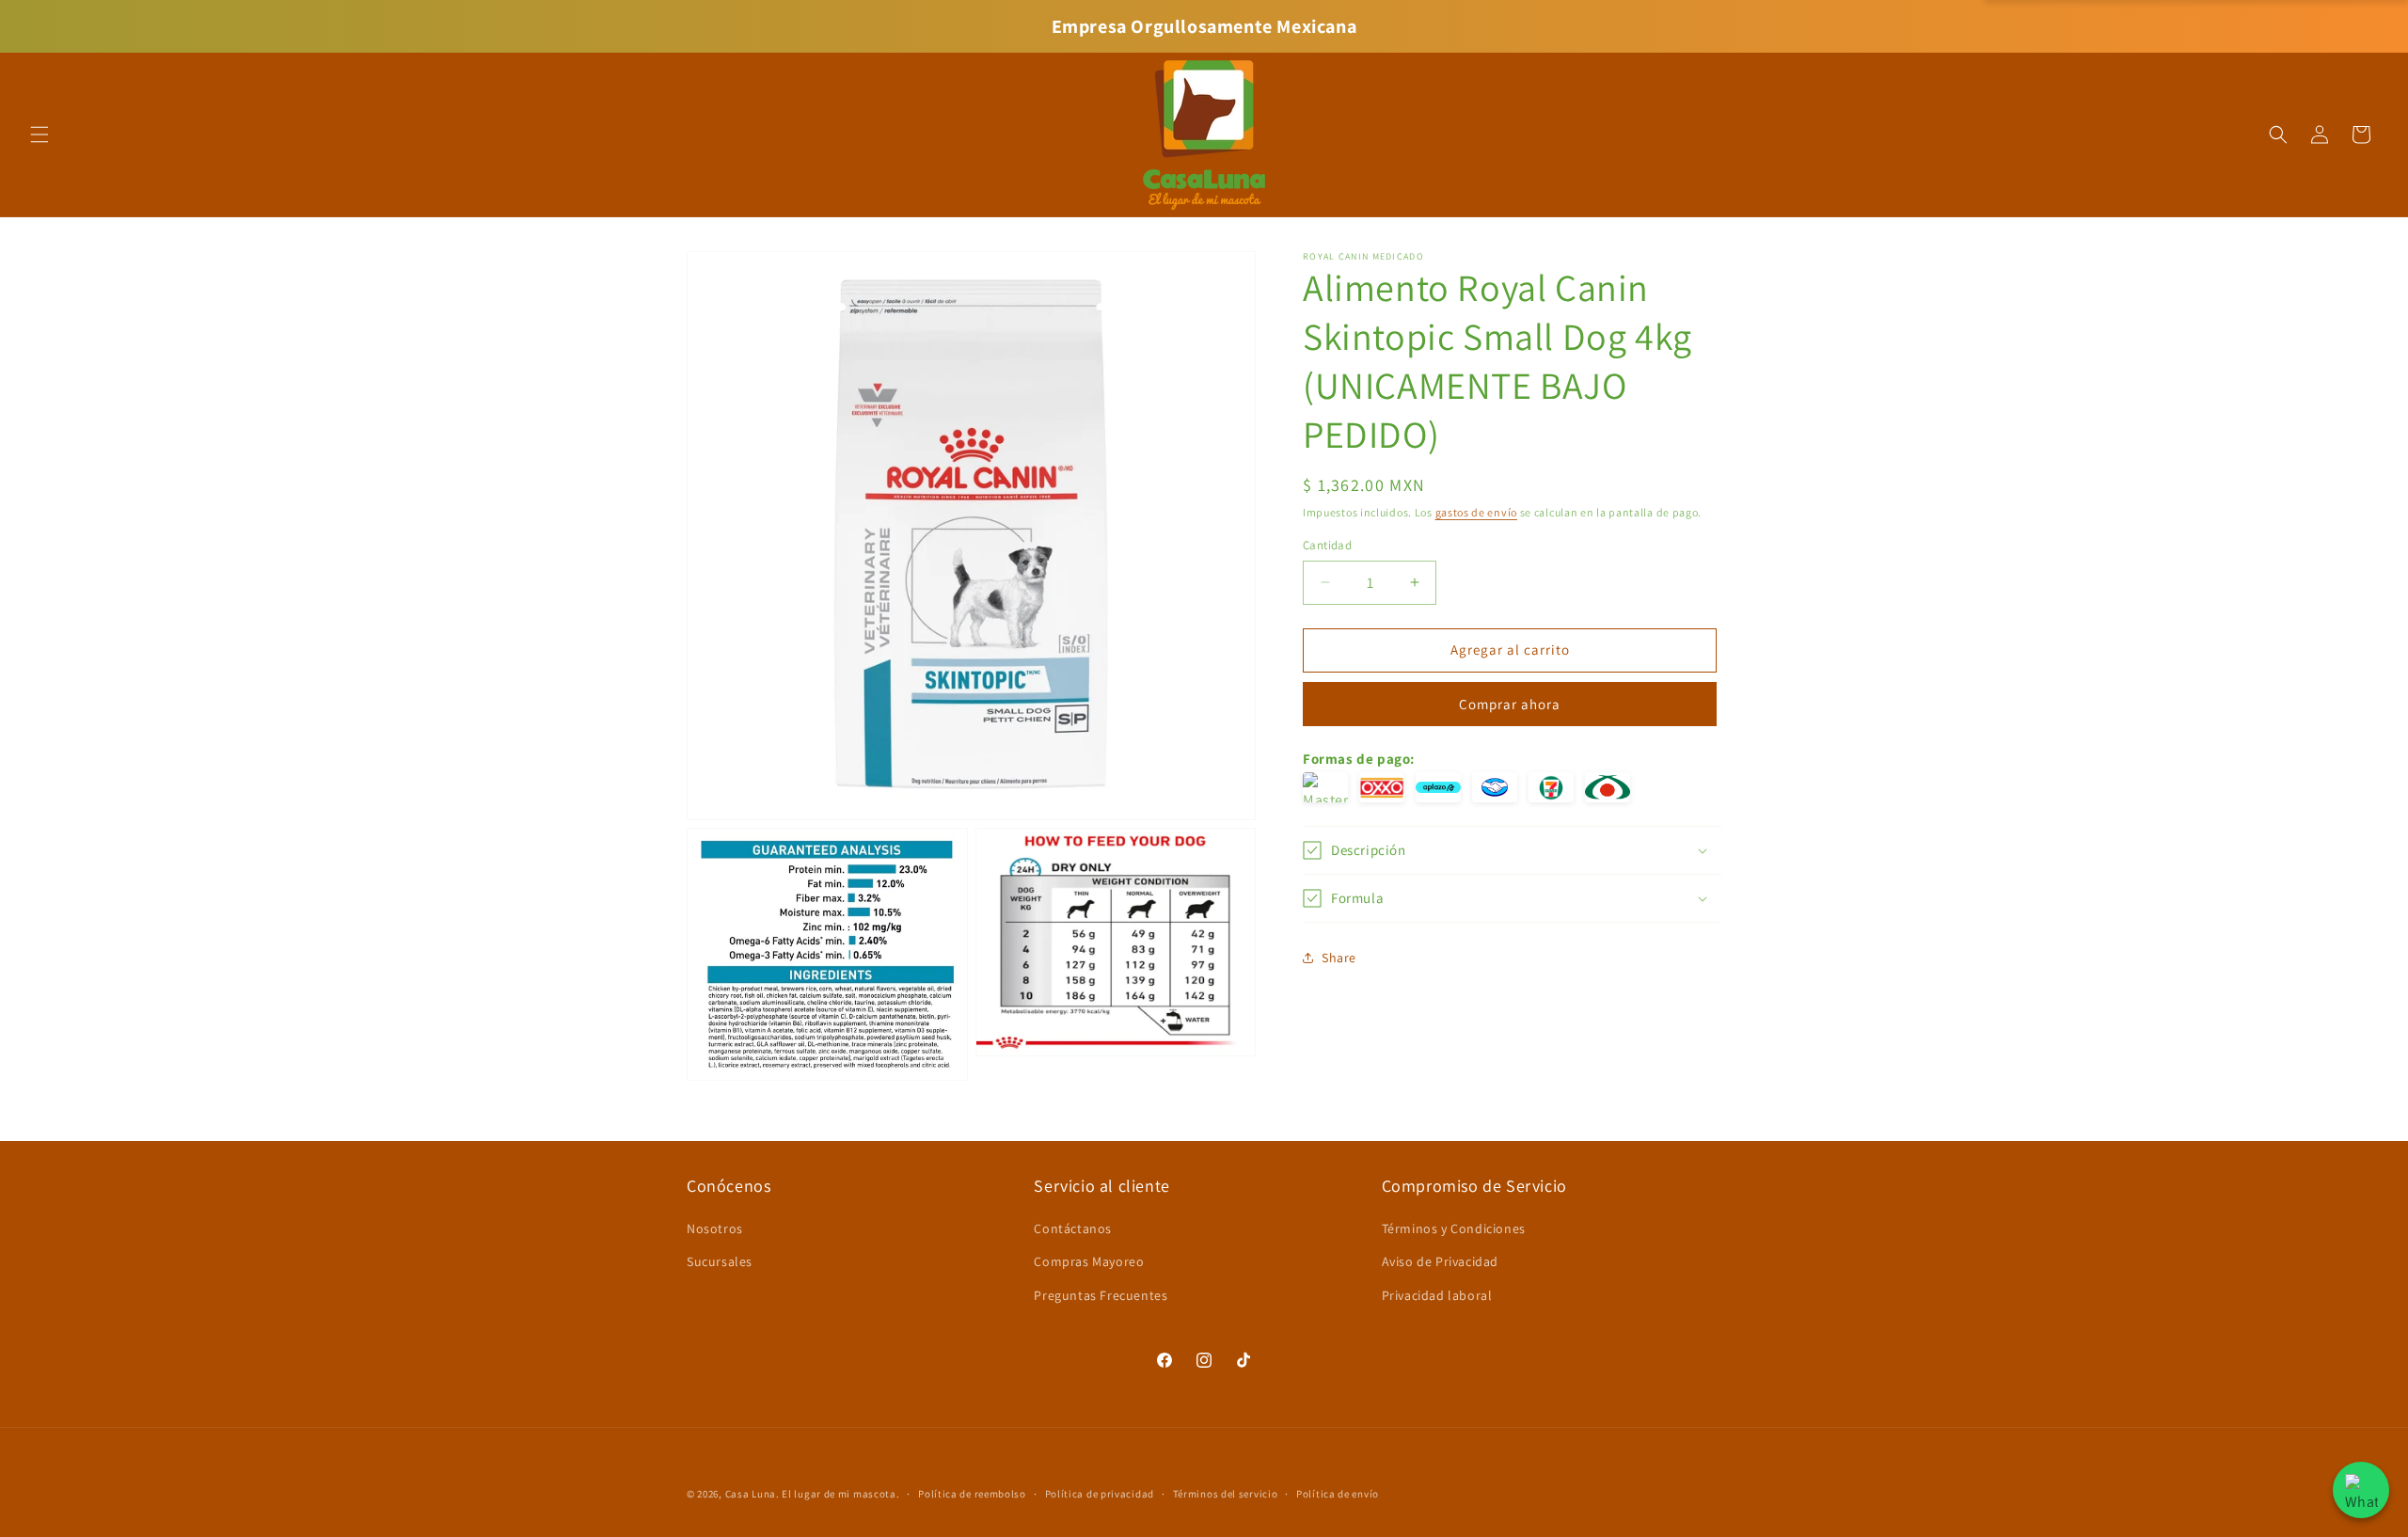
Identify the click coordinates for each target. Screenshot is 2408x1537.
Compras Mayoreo (1089, 1261)
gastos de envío (1477, 512)
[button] (40, 135)
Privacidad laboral (1437, 1295)
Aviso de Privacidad (1440, 1261)
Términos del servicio (1226, 1494)
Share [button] (1339, 958)
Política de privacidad (1100, 1494)
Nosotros (715, 1228)
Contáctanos (1073, 1228)
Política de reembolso (972, 1494)
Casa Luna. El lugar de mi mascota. (813, 1494)
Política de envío (1338, 1494)
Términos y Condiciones (1454, 1228)
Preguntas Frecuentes (1101, 1295)
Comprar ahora (1510, 704)
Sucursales (720, 1261)
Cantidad (1327, 545)
